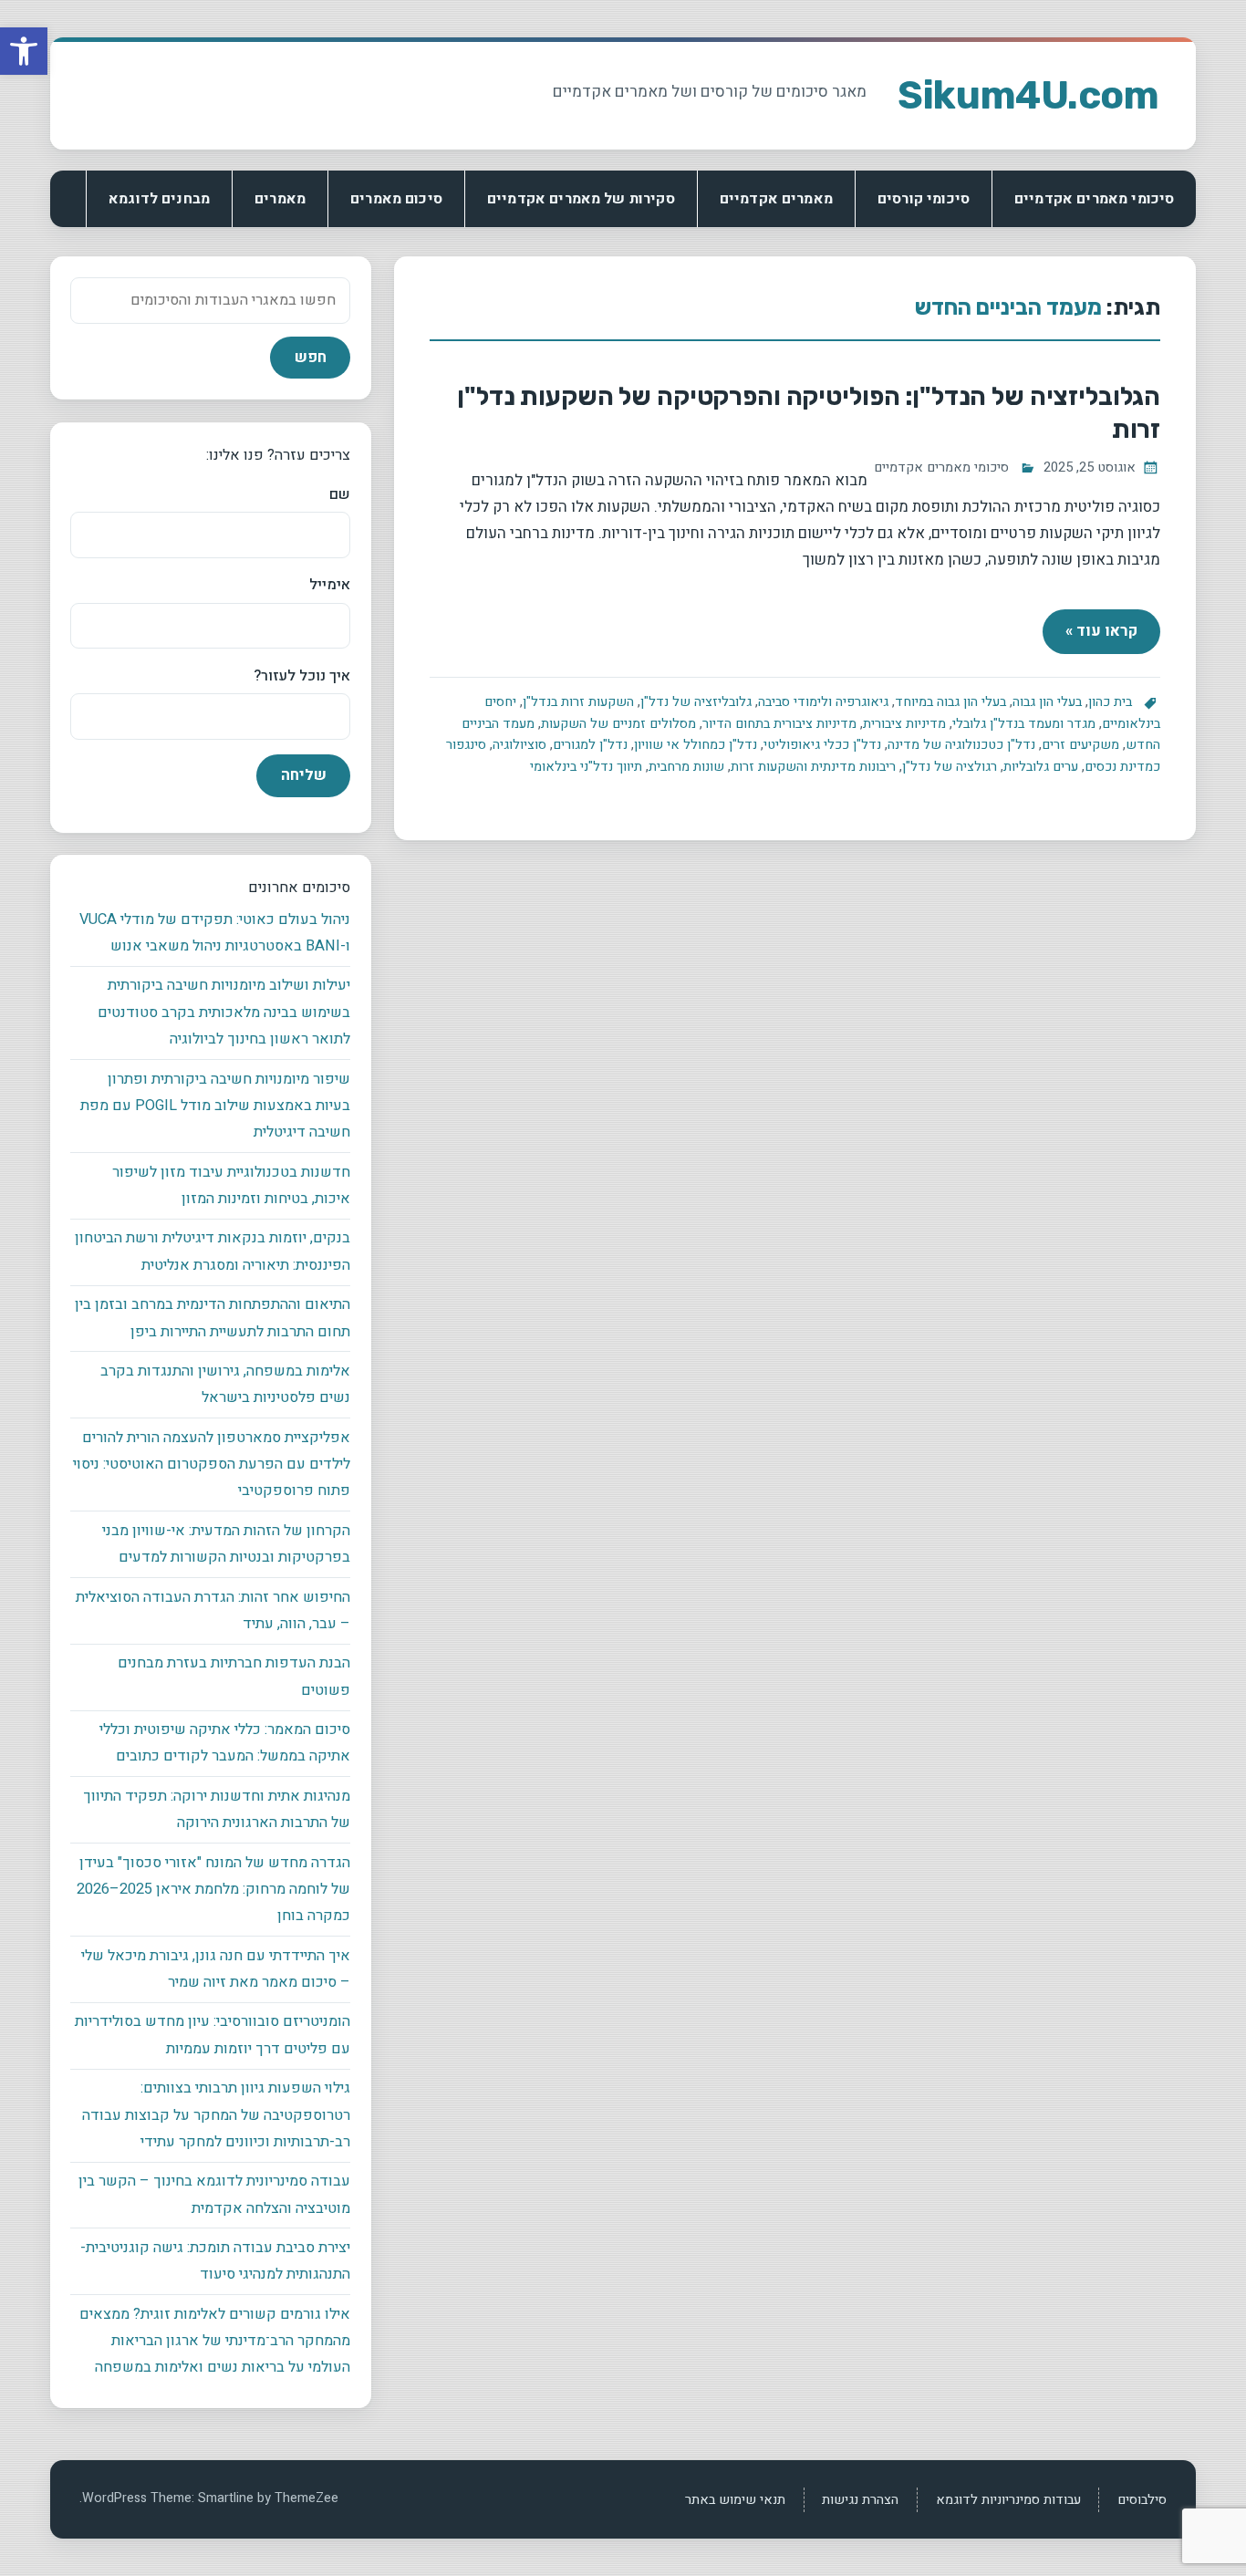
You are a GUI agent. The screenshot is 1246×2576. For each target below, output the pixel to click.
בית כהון (1110, 702)
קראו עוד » (1101, 631)
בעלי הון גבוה (1047, 702)
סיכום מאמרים (396, 199)
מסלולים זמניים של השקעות (618, 724)
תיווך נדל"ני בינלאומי (586, 767)
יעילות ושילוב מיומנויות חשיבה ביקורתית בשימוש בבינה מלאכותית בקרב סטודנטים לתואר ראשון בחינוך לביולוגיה (224, 1012)
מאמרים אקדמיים (776, 199)
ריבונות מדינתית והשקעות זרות (813, 767)
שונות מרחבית (686, 767)
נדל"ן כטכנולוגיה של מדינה (961, 745)
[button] (24, 51)
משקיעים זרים (1080, 745)
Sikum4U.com (1028, 95)
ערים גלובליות (1041, 767)
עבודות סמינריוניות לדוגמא (1008, 2500)
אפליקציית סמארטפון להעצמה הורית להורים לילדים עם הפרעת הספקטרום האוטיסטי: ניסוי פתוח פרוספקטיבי (212, 1465)
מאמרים (280, 199)
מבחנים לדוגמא (159, 199)
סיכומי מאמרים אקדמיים (1094, 199)
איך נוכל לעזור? (301, 676)
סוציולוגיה (519, 745)
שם (339, 494)
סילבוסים (1142, 2500)
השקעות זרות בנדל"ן (578, 702)
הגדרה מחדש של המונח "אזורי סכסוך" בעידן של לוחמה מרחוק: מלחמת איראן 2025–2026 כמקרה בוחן (213, 1890)
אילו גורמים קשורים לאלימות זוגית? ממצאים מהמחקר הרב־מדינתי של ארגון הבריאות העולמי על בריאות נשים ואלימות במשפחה (215, 2341)
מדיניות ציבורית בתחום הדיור (779, 724)
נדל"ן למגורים (590, 745)
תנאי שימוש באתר (735, 2500)
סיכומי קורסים (924, 199)
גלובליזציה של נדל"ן (696, 702)
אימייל (329, 585)
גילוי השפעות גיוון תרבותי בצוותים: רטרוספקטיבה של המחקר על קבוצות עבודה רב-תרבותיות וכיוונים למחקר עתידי (216, 2115)
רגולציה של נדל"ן (950, 767)
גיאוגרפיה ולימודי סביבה (823, 702)
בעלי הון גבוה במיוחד (950, 702)
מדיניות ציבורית (904, 724)
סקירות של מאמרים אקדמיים (581, 199)
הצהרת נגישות (860, 2500)
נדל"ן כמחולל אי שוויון (696, 745)
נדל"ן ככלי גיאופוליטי (822, 745)
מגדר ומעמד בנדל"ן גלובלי (1024, 724)
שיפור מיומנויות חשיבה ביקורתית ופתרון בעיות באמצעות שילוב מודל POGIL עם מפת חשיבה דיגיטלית (215, 1106)
